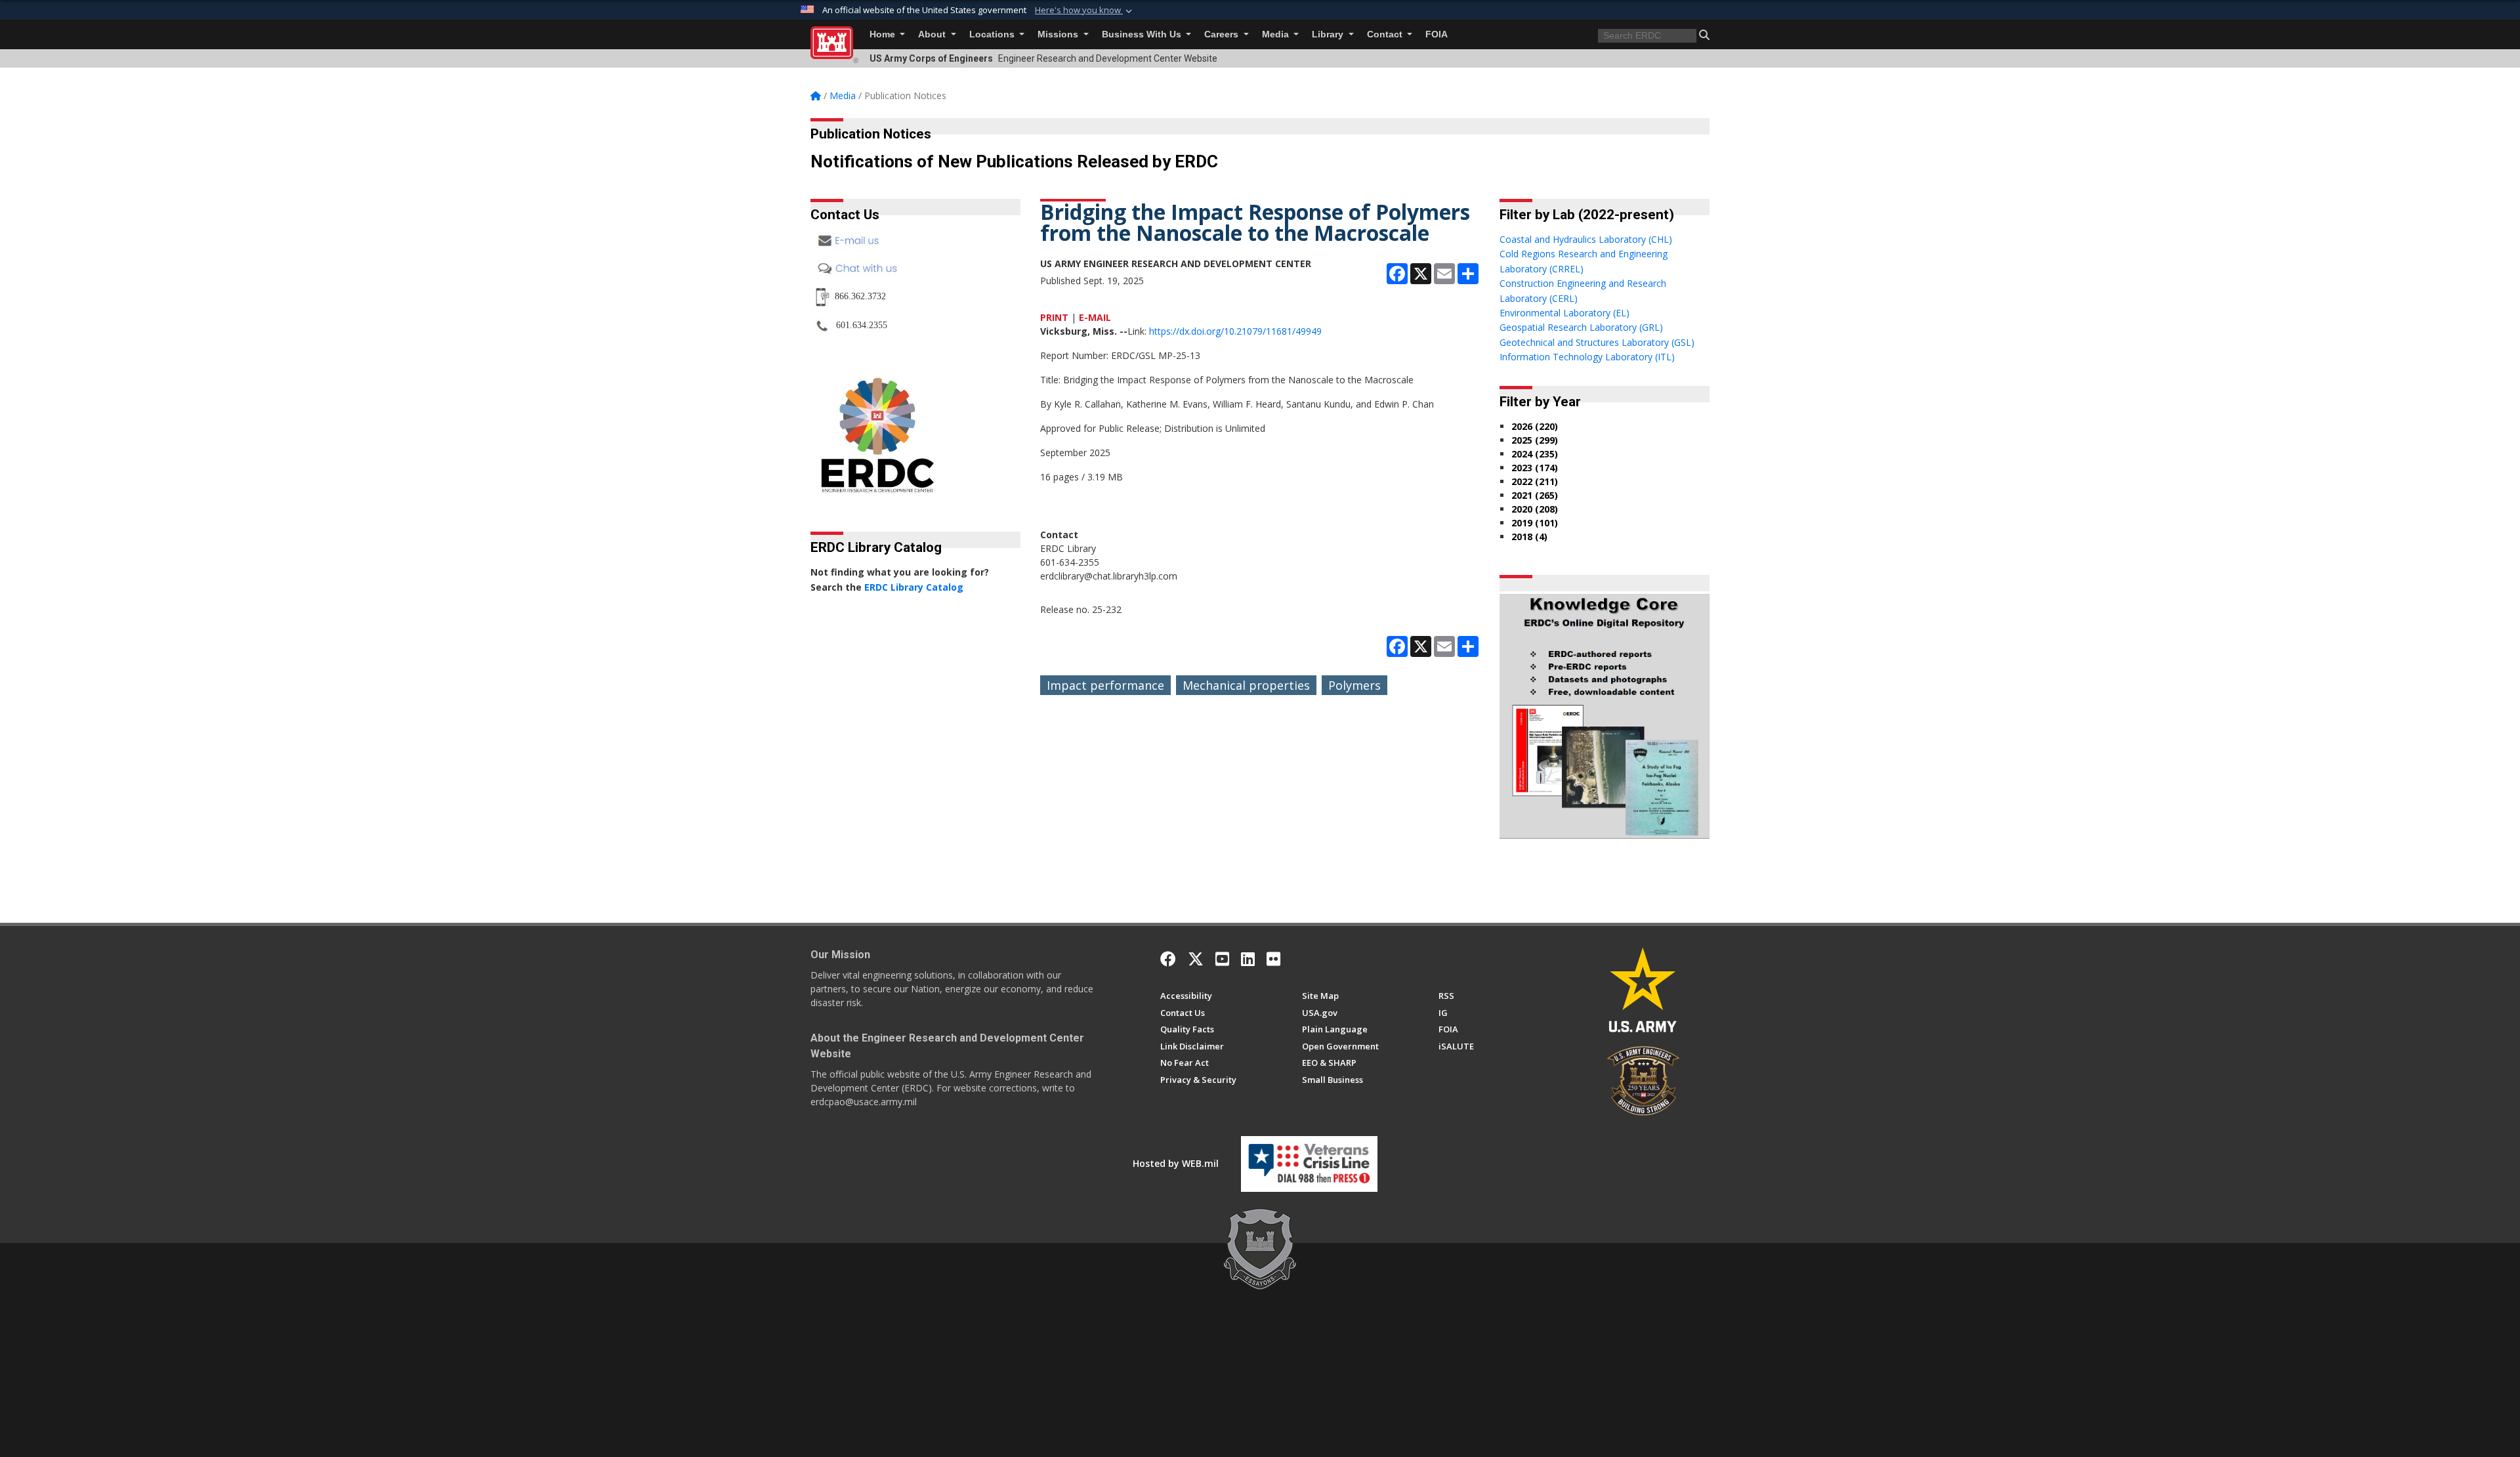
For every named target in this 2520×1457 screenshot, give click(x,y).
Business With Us (1143, 34)
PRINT (1054, 317)
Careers (1223, 34)
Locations (993, 34)
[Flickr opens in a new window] (1273, 959)
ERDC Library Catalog (914, 587)
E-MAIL (1095, 317)
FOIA (1437, 34)
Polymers (1354, 685)
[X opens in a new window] (1196, 959)
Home (884, 34)
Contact (1386, 34)
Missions (1059, 34)
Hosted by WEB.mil (1176, 1163)
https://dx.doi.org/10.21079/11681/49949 (1235, 331)
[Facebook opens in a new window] (1168, 959)
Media (1277, 34)
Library (1329, 34)
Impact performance (1105, 685)
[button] (1085, 11)
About (933, 34)
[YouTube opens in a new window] (1222, 959)
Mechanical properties (1246, 685)
